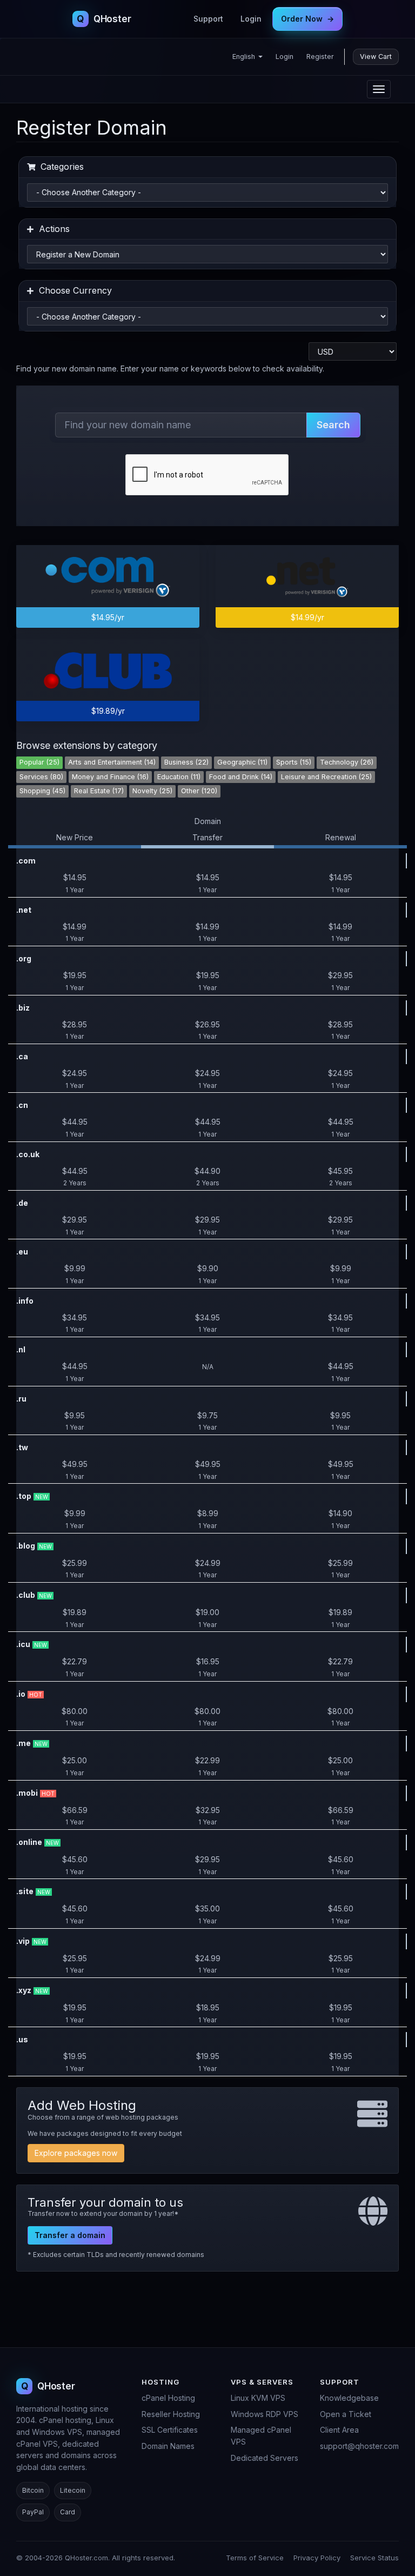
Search (333, 425)
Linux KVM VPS (258, 2398)
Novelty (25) (152, 791)
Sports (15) (294, 762)
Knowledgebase (349, 2398)
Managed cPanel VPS (261, 2436)
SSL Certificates (170, 2430)
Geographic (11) (242, 762)
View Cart (376, 57)
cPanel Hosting (168, 2398)
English (245, 57)
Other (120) (199, 791)
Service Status (374, 2558)
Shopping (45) (42, 791)
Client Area (339, 2430)
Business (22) (186, 762)
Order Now (307, 19)
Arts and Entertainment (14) (112, 762)
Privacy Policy (317, 2558)
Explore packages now (76, 2153)
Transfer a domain (70, 2235)
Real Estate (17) (99, 791)
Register (320, 57)
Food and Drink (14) (241, 777)
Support (208, 19)
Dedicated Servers (265, 2458)
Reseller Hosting (171, 2414)
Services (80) (41, 777)
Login (251, 19)
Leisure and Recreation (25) (326, 777)
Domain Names (168, 2446)
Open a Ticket (346, 2414)
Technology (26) (347, 762)
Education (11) (179, 777)
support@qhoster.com (359, 2446)
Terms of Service (255, 2558)
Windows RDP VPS (265, 2414)
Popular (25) (39, 762)
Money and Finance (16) (110, 777)
